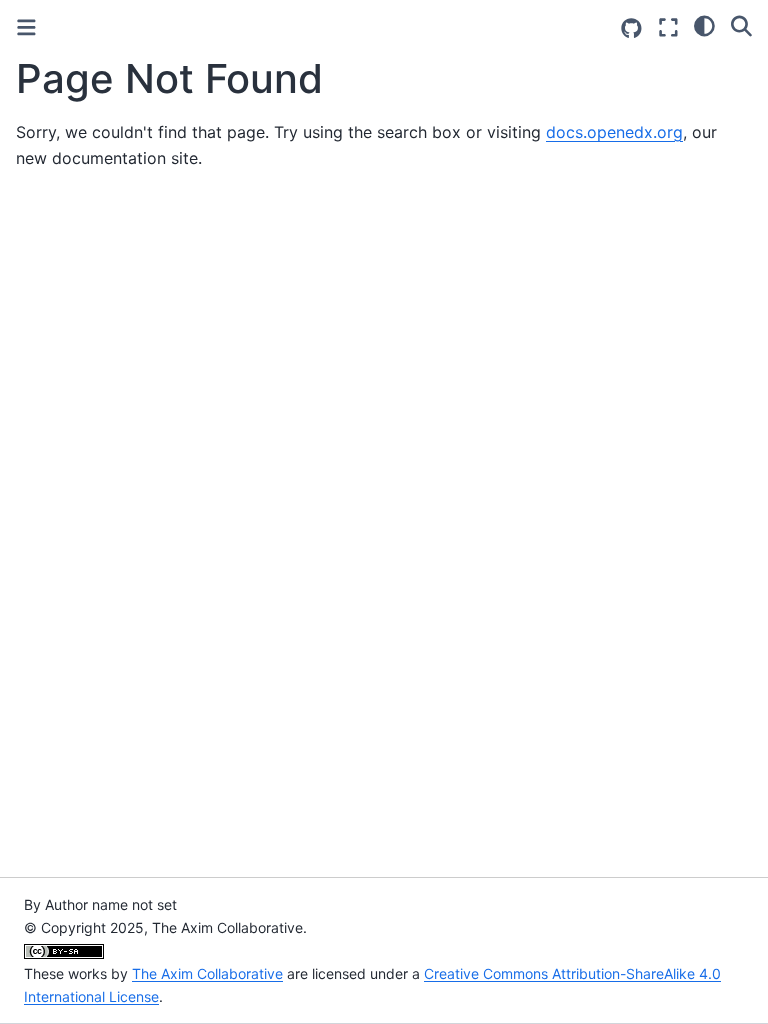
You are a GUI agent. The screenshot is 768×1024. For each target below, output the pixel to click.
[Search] (741, 25)
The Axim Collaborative (207, 973)
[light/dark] (704, 25)
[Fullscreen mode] (668, 27)
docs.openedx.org (614, 132)
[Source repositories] (631, 28)
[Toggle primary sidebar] (26, 27)
